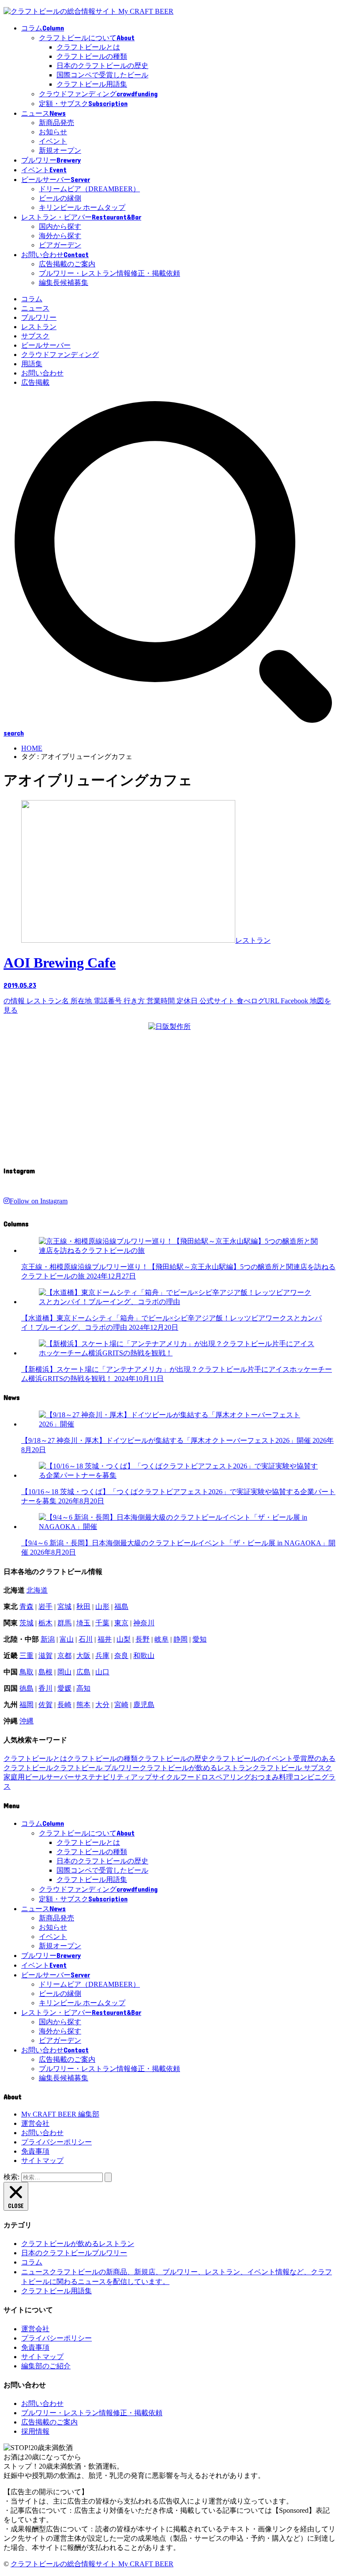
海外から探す (60, 236)
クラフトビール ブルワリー (96, 1768)
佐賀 (45, 1705)
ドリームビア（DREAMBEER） (89, 189)
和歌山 (144, 1656)
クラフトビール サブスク (292, 1768)
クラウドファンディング (60, 355)
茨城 (26, 1623)
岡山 (64, 1672)
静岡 (181, 1639)
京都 (64, 1656)
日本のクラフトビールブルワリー (74, 2253)
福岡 (26, 1705)
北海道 (37, 1590)
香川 (45, 1688)
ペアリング (233, 1777)
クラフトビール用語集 (92, 84)
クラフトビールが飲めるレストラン (196, 1768)
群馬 (64, 1623)
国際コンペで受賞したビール (102, 75)
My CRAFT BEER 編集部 (60, 2114)
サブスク (35, 336)
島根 (45, 1672)
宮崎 (121, 1705)
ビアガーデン (60, 245)
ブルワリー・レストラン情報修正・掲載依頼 (109, 273)
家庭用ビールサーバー (39, 1777)
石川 (86, 1639)
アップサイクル (155, 1777)
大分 (102, 1705)
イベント (53, 141)
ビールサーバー (46, 345)
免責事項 (35, 2151)
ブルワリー (39, 317)
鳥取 (26, 1672)
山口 (102, 1672)
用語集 (32, 364)
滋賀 (45, 1656)
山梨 (124, 1639)
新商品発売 (56, 123)
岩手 (45, 1607)
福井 (105, 1639)
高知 (83, 1688)
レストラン (39, 327)
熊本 (83, 1705)
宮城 (64, 1607)
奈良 (121, 1656)
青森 (26, 1607)
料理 (286, 1777)
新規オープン (60, 150)
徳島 (26, 1688)
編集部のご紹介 (46, 2366)
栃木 (45, 1623)
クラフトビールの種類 (92, 56)
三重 (26, 1656)
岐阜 (162, 1639)
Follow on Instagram (39, 1201)
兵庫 (102, 1656)
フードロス (198, 1777)
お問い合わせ (42, 373)
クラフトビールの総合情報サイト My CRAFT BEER (92, 2564)
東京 (121, 1623)
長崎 (64, 1705)
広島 (83, 1672)
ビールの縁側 (60, 198)
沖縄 (26, 1721)
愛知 (200, 1639)
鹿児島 (144, 1705)
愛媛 (64, 1688)
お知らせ (53, 132)
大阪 (83, 1656)
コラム (32, 299)
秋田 (83, 1607)
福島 (121, 1607)
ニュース (35, 308)
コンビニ (307, 1777)
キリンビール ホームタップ (82, 207)
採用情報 (35, 2431)
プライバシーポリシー (56, 2142)
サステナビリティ (102, 1777)
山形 (102, 1607)
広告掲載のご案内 (67, 264)
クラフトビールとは (88, 47)
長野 (143, 1639)
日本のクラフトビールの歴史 (102, 66)
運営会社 (35, 2123)
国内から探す (60, 226)
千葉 (102, 1623)
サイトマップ (42, 2161)
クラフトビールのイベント (251, 1758)
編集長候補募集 (64, 283)
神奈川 (144, 1623)
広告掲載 (35, 382)
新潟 (48, 1639)
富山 (67, 1639)
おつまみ (265, 1777)
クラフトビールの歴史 (173, 1758)
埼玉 (83, 1623)
